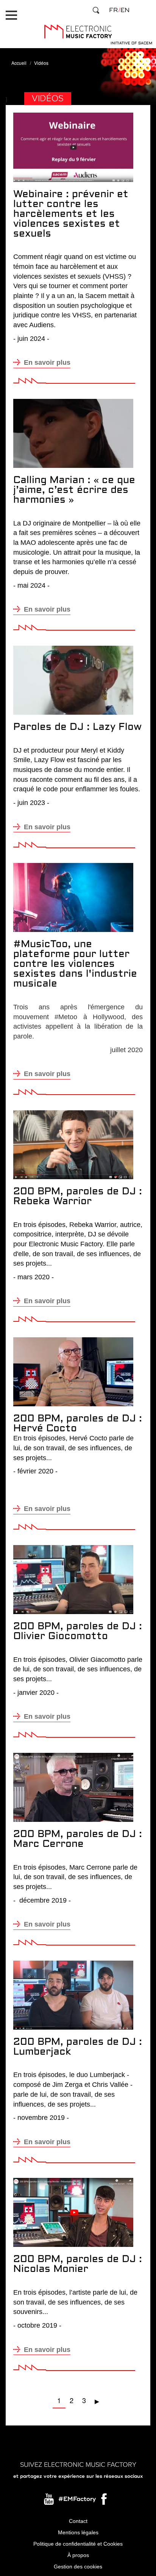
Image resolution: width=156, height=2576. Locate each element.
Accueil (19, 63)
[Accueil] (78, 32)
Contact (78, 2521)
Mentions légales (78, 2532)
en (125, 10)
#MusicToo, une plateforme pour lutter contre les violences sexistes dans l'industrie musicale (75, 964)
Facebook (105, 2501)
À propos (78, 2555)
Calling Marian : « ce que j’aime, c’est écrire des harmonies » (74, 490)
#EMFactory (77, 2499)
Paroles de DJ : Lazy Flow (77, 727)
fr (113, 10)
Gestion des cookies (78, 2567)
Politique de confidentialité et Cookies (78, 2544)
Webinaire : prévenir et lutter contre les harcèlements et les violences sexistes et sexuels (71, 214)
